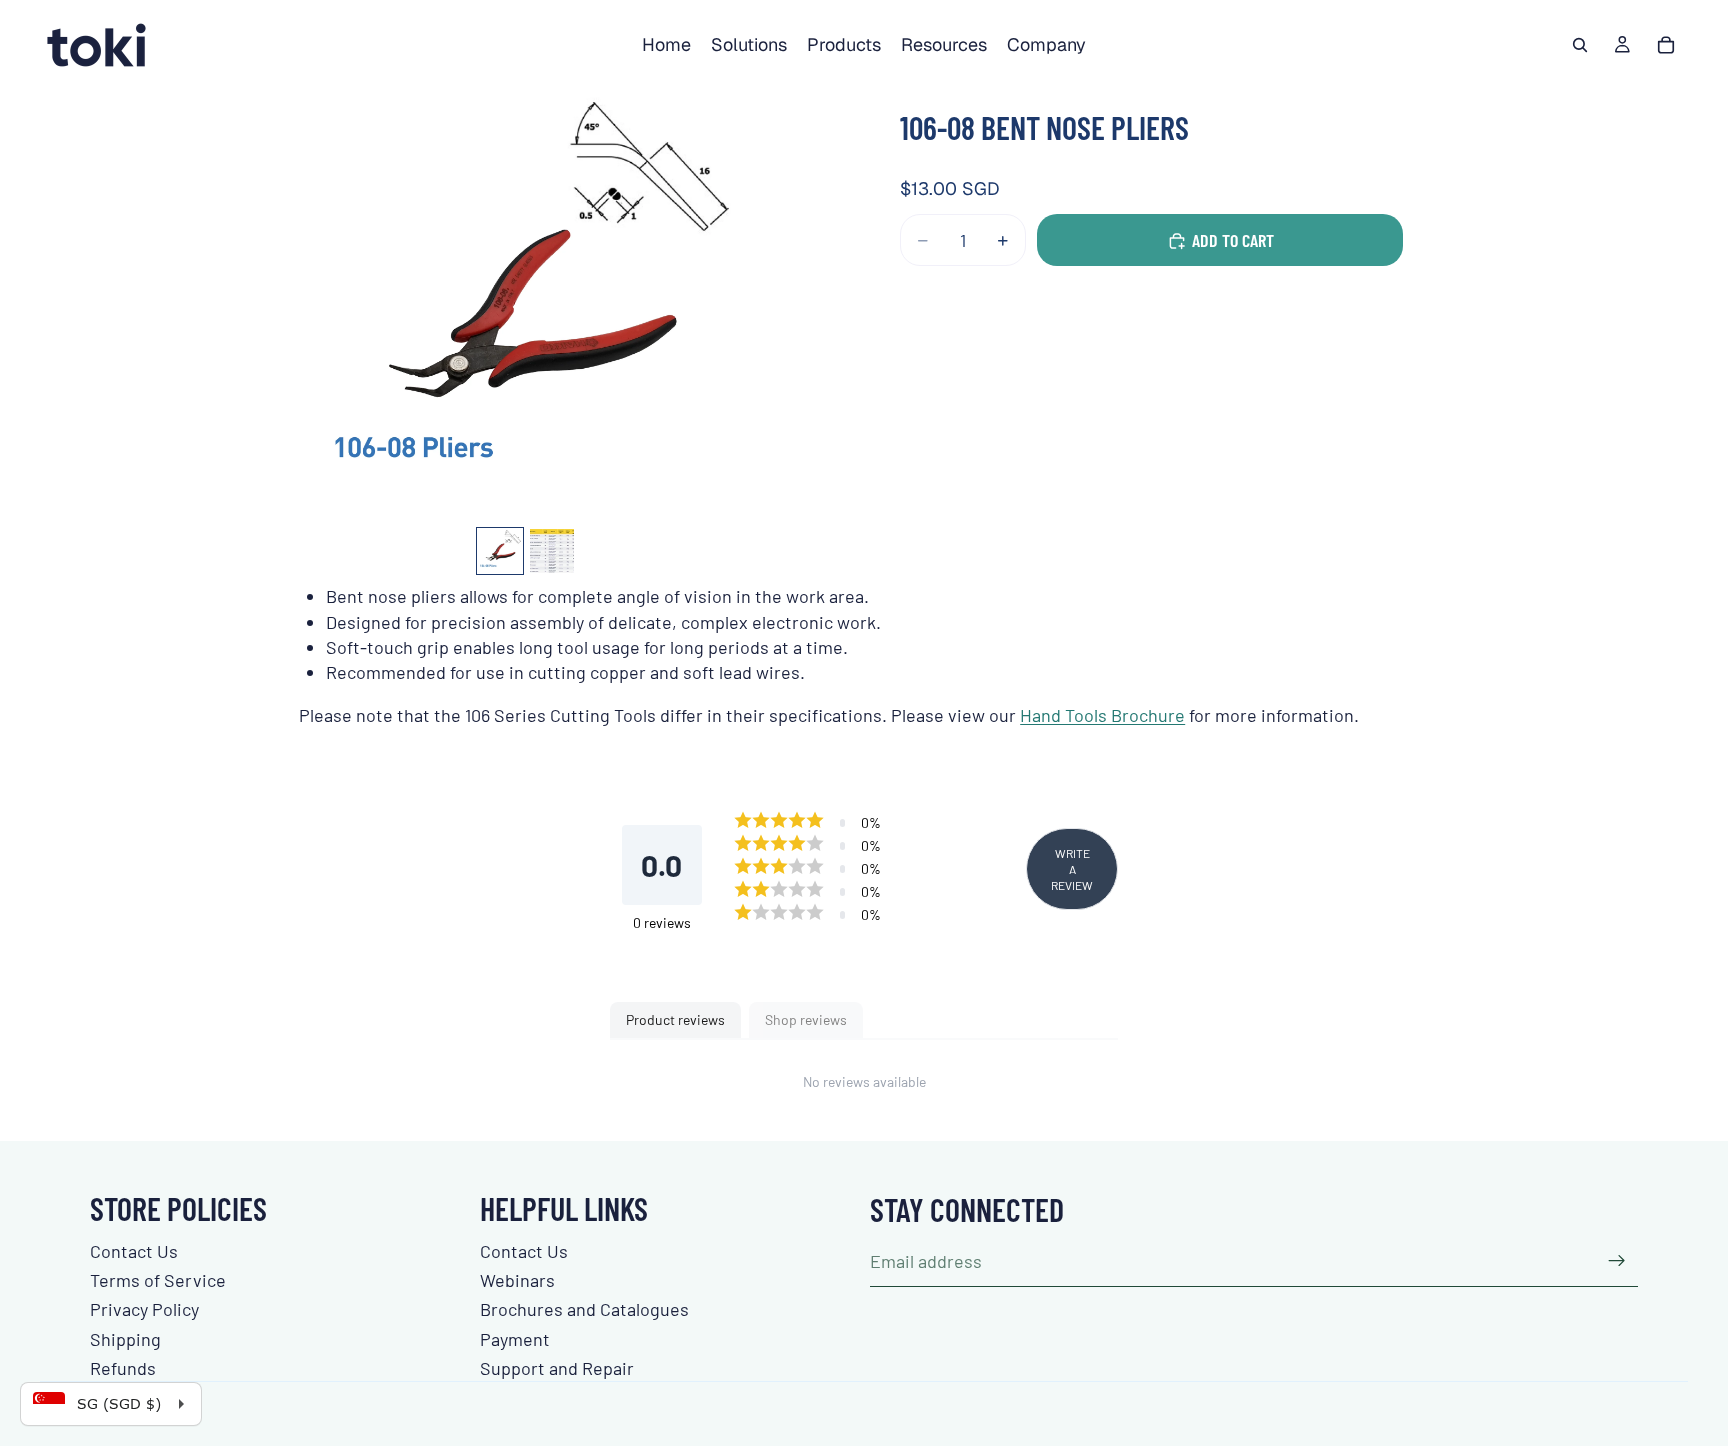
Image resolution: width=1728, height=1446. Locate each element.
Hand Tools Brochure (1102, 715)
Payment (515, 1339)
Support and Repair (557, 1368)
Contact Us (134, 1251)
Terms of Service (158, 1280)
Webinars (517, 1280)
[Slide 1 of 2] (500, 551)
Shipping (125, 1339)
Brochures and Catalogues (584, 1309)
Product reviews (675, 1019)
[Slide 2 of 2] (552, 551)
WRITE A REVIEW (1072, 869)
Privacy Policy (144, 1309)
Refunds (123, 1368)
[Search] (1580, 45)
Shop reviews (806, 1019)
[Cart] (1666, 45)
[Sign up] (1617, 1261)
